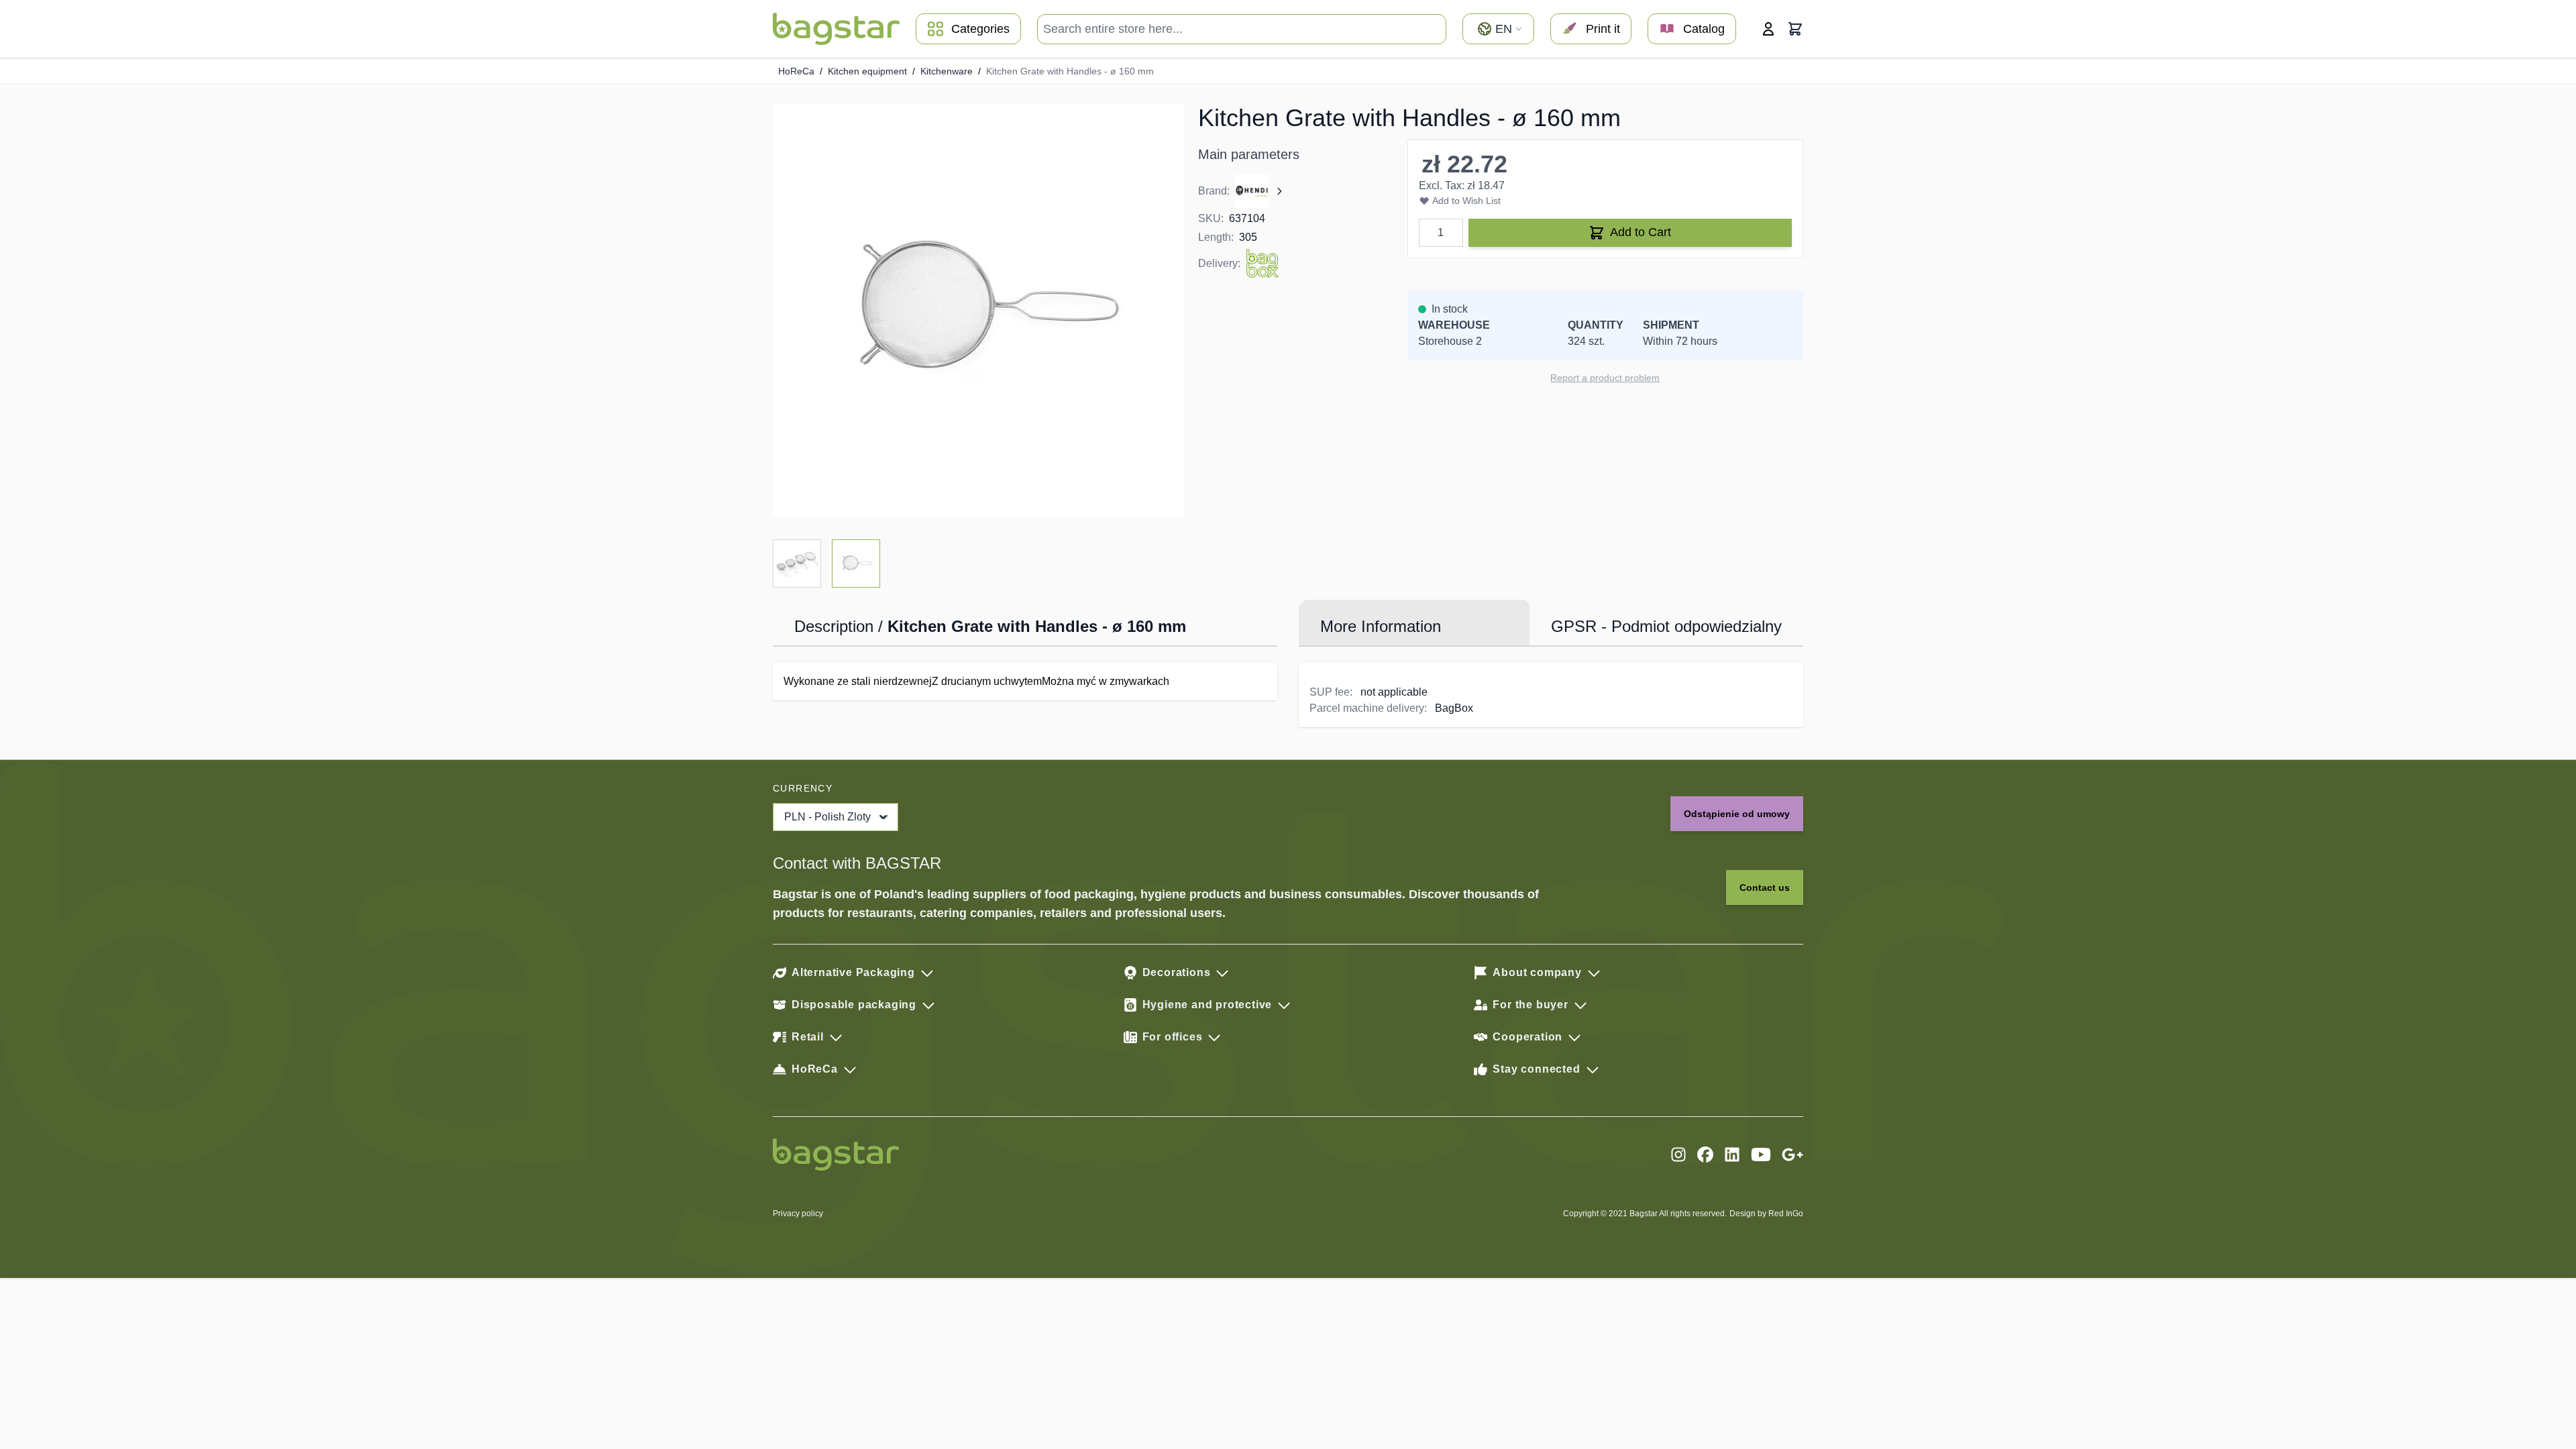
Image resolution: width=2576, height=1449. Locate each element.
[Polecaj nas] (1792, 1155)
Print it (1603, 29)
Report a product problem (1605, 378)
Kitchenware (947, 71)
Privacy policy (798, 1214)
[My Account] (1768, 29)
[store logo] (836, 29)
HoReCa (796, 71)
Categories (980, 29)
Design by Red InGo (1766, 1214)
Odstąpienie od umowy (1737, 814)
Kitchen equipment (867, 71)
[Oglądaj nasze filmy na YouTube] (1761, 1155)
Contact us (1765, 888)
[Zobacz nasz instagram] (1678, 1155)
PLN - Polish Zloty (827, 817)
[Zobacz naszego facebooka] (1705, 1155)
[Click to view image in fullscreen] (979, 311)
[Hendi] (1260, 191)
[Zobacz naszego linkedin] (1732, 1155)
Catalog (1704, 29)
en (1504, 29)
